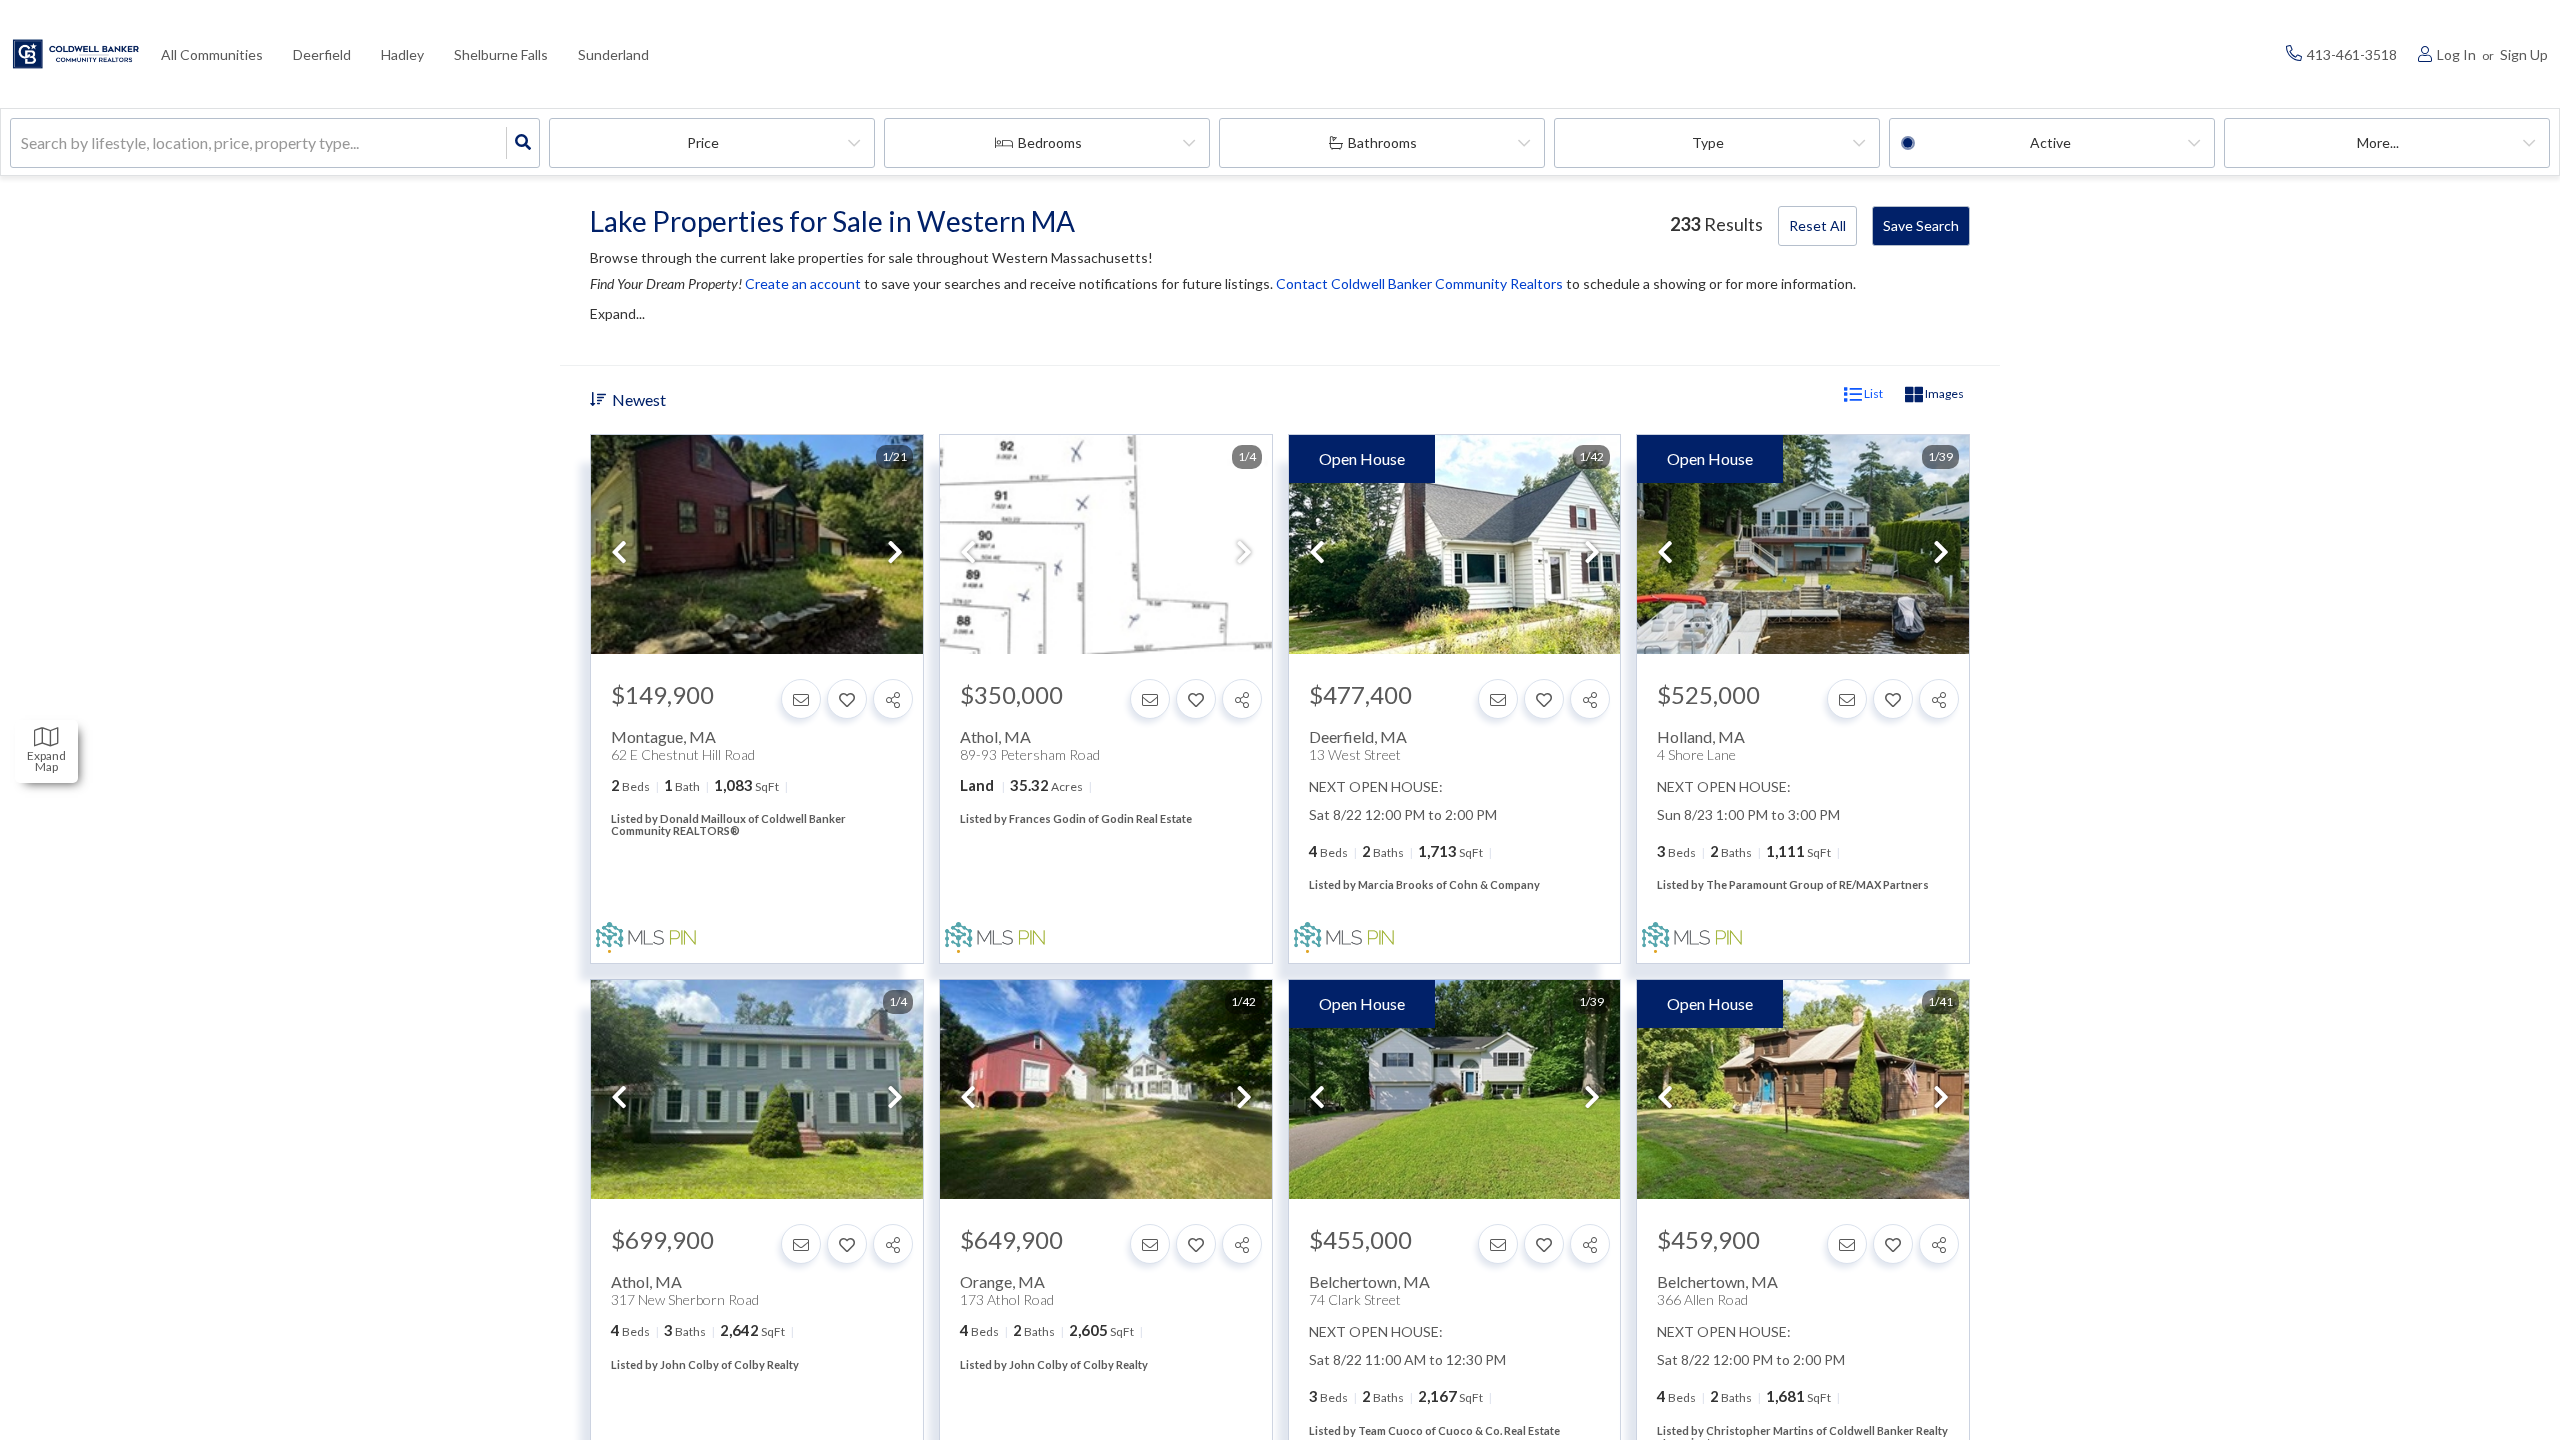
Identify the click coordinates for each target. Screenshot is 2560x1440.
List (1872, 393)
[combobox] (22, 143)
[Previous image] (619, 553)
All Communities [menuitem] (212, 54)
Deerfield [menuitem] (322, 54)
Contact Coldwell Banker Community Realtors (1419, 283)
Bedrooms (1050, 142)
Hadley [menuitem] (402, 54)
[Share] (893, 699)
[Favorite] (847, 699)
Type (1708, 142)
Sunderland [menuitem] (613, 54)
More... (2378, 142)
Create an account (803, 283)
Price (703, 142)
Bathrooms (1382, 142)
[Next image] (895, 553)
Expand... (617, 314)
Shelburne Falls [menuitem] (501, 54)
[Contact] (801, 699)
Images (1943, 393)
